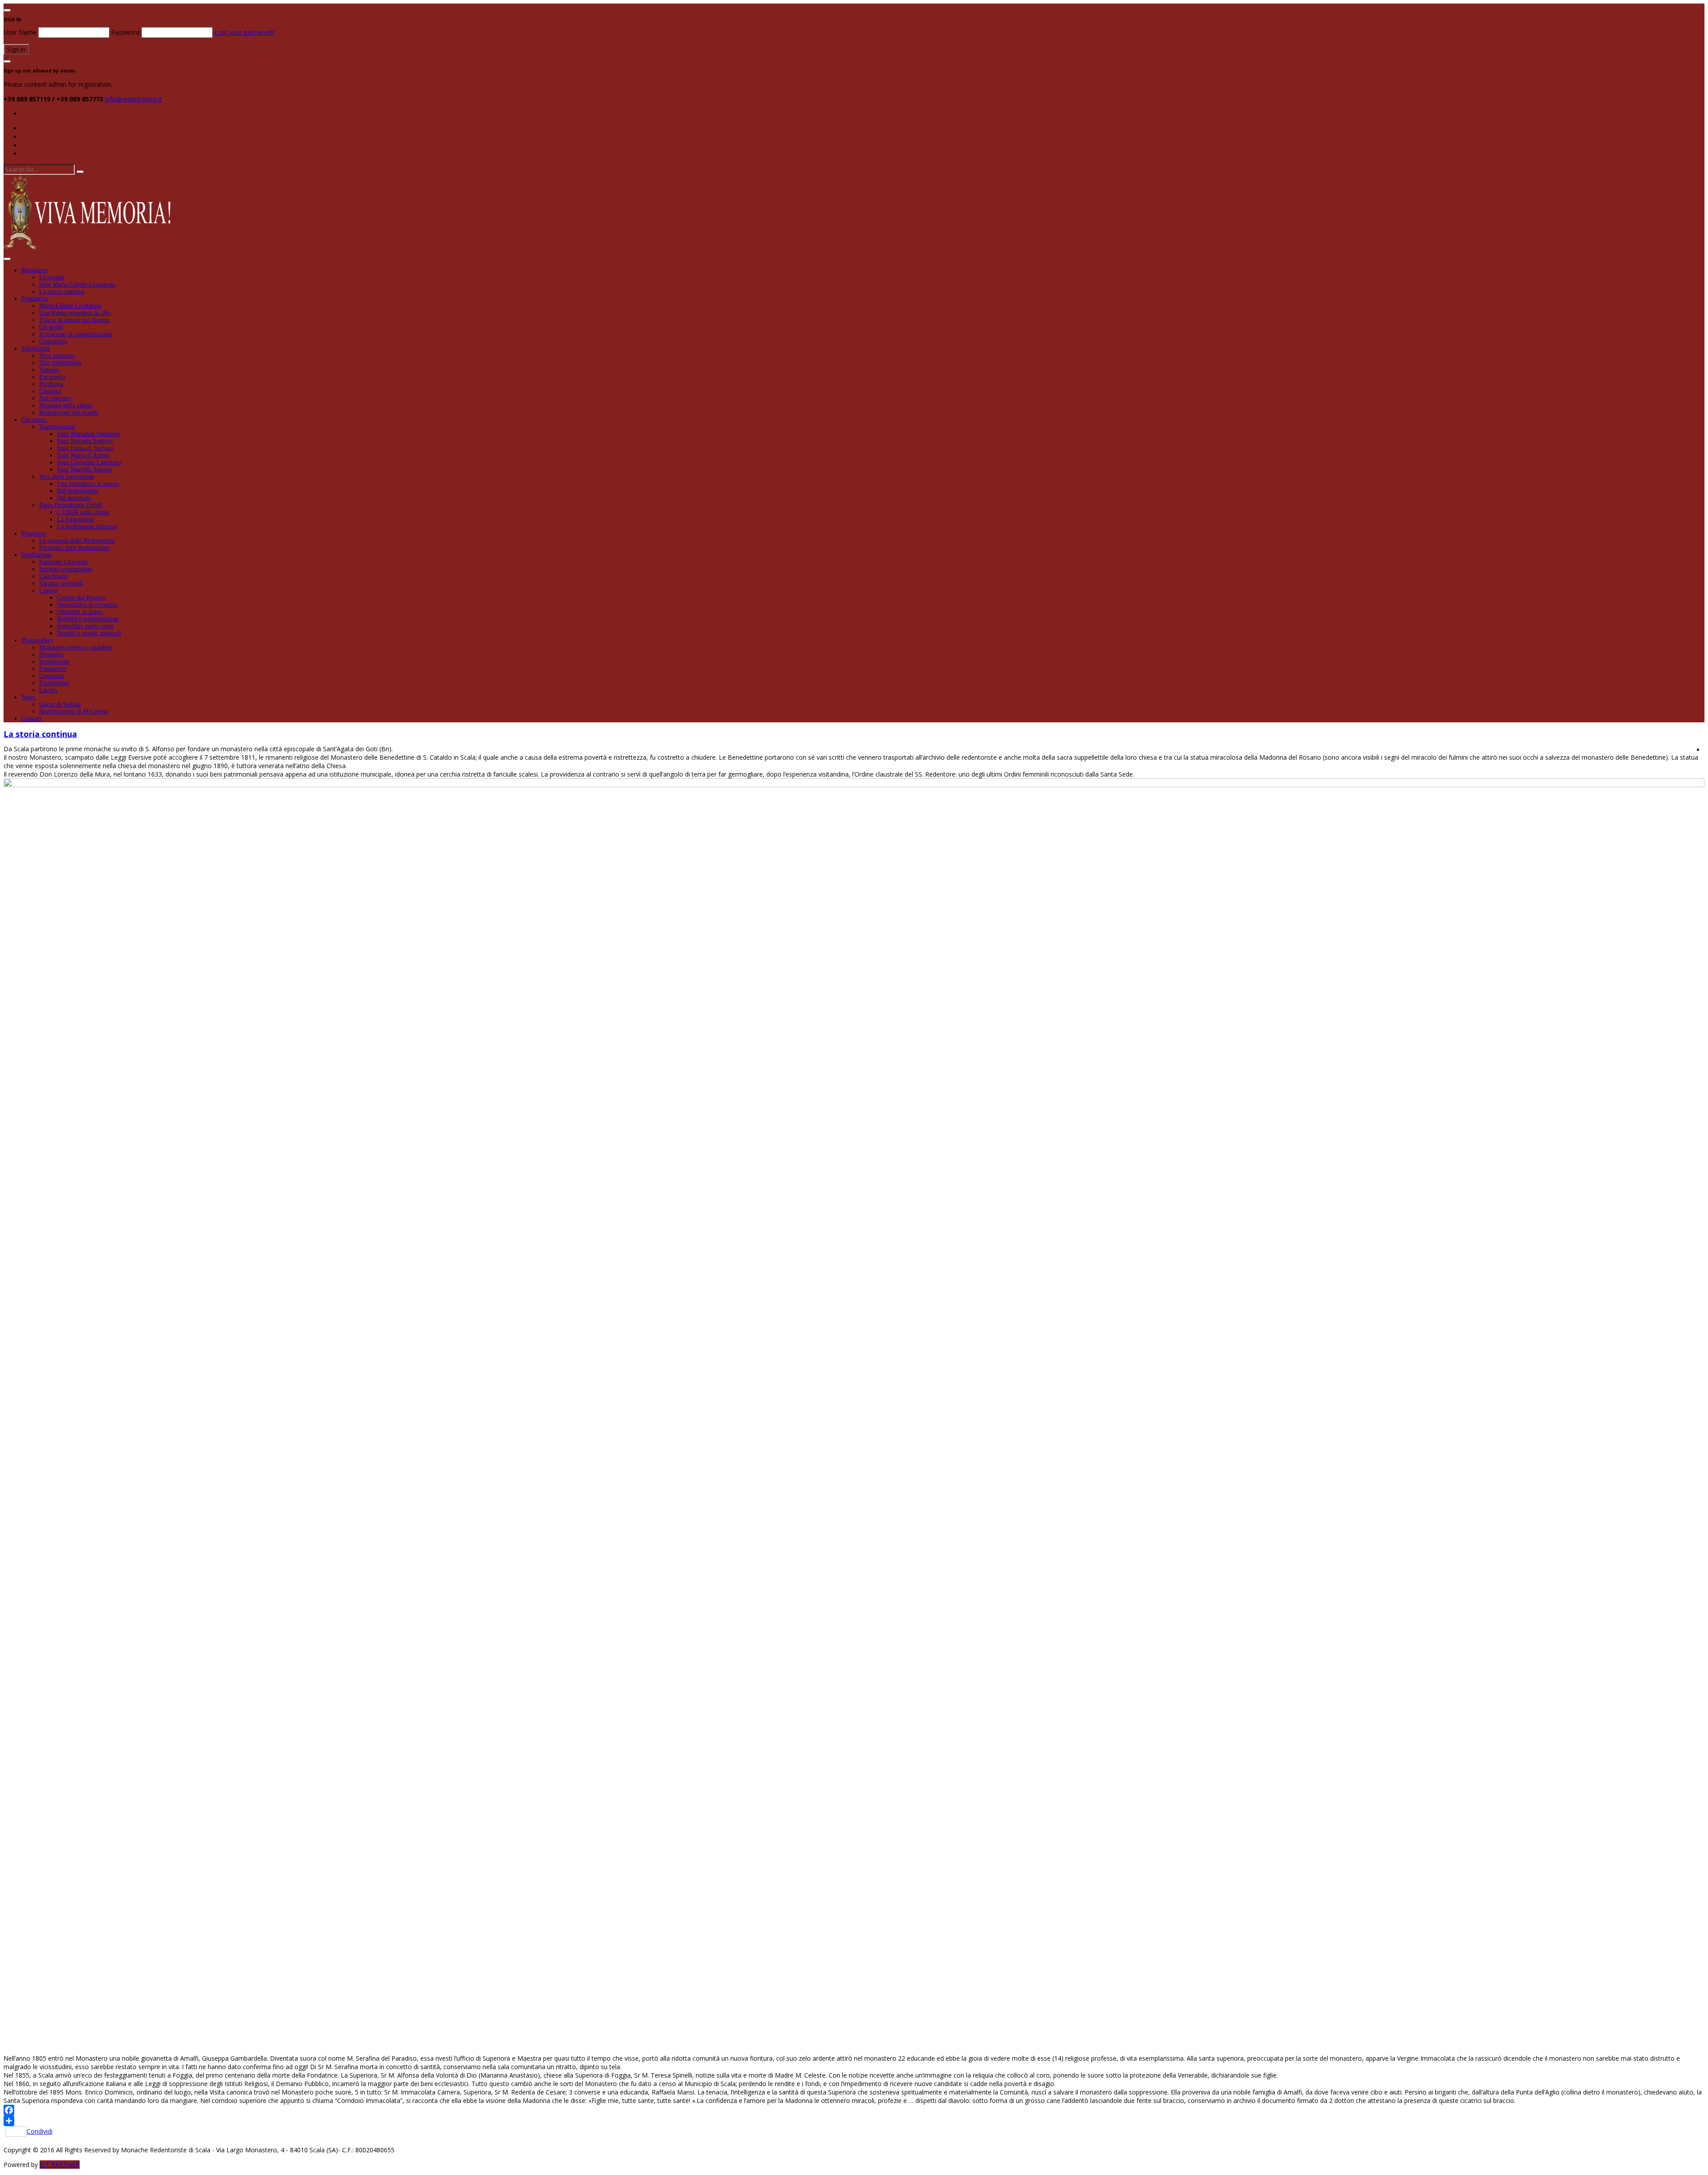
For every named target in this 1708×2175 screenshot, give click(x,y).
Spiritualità (35, 348)
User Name (20, 32)
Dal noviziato (74, 498)
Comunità (51, 676)
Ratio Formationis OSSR (70, 505)
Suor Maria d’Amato (83, 455)
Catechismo (54, 576)
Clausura (50, 391)
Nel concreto (55, 398)
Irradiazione (36, 555)
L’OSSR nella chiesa (83, 512)
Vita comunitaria (60, 363)
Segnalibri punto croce (85, 626)
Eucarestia (52, 377)
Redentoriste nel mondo (69, 413)
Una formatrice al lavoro (88, 484)
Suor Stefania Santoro (85, 441)
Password (125, 32)
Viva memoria (57, 356)
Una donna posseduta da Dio (75, 313)
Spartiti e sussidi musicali (89, 633)
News (28, 697)
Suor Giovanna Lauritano (89, 462)
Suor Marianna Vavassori (88, 434)
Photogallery (37, 640)
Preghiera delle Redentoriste (75, 548)
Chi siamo (34, 420)
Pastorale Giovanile (64, 562)
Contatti (31, 719)
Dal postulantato (77, 491)
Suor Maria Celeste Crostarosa (77, 284)
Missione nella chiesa (66, 405)
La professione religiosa (87, 526)
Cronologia (53, 341)
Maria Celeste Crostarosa (70, 306)
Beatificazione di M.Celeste (74, 711)
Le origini (52, 277)
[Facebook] (854, 2110)
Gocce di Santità (60, 704)
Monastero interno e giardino (76, 647)
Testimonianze (57, 427)
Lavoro (48, 590)
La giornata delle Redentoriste (77, 541)
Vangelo (49, 370)
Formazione (54, 683)
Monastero (34, 270)
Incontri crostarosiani (66, 569)
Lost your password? (244, 32)
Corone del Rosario (81, 598)
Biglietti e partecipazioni (88, 619)
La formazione (75, 519)
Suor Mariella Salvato (85, 469)
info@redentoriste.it (133, 99)
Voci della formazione (67, 477)
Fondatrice (35, 299)
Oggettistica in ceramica (87, 605)
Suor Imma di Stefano (85, 448)
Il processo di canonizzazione (76, 334)
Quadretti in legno (80, 612)
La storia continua (62, 292)
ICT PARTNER (60, 2165)
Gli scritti (51, 327)
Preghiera (51, 384)
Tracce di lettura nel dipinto (74, 320)
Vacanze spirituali (61, 583)
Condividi (40, 2131)
